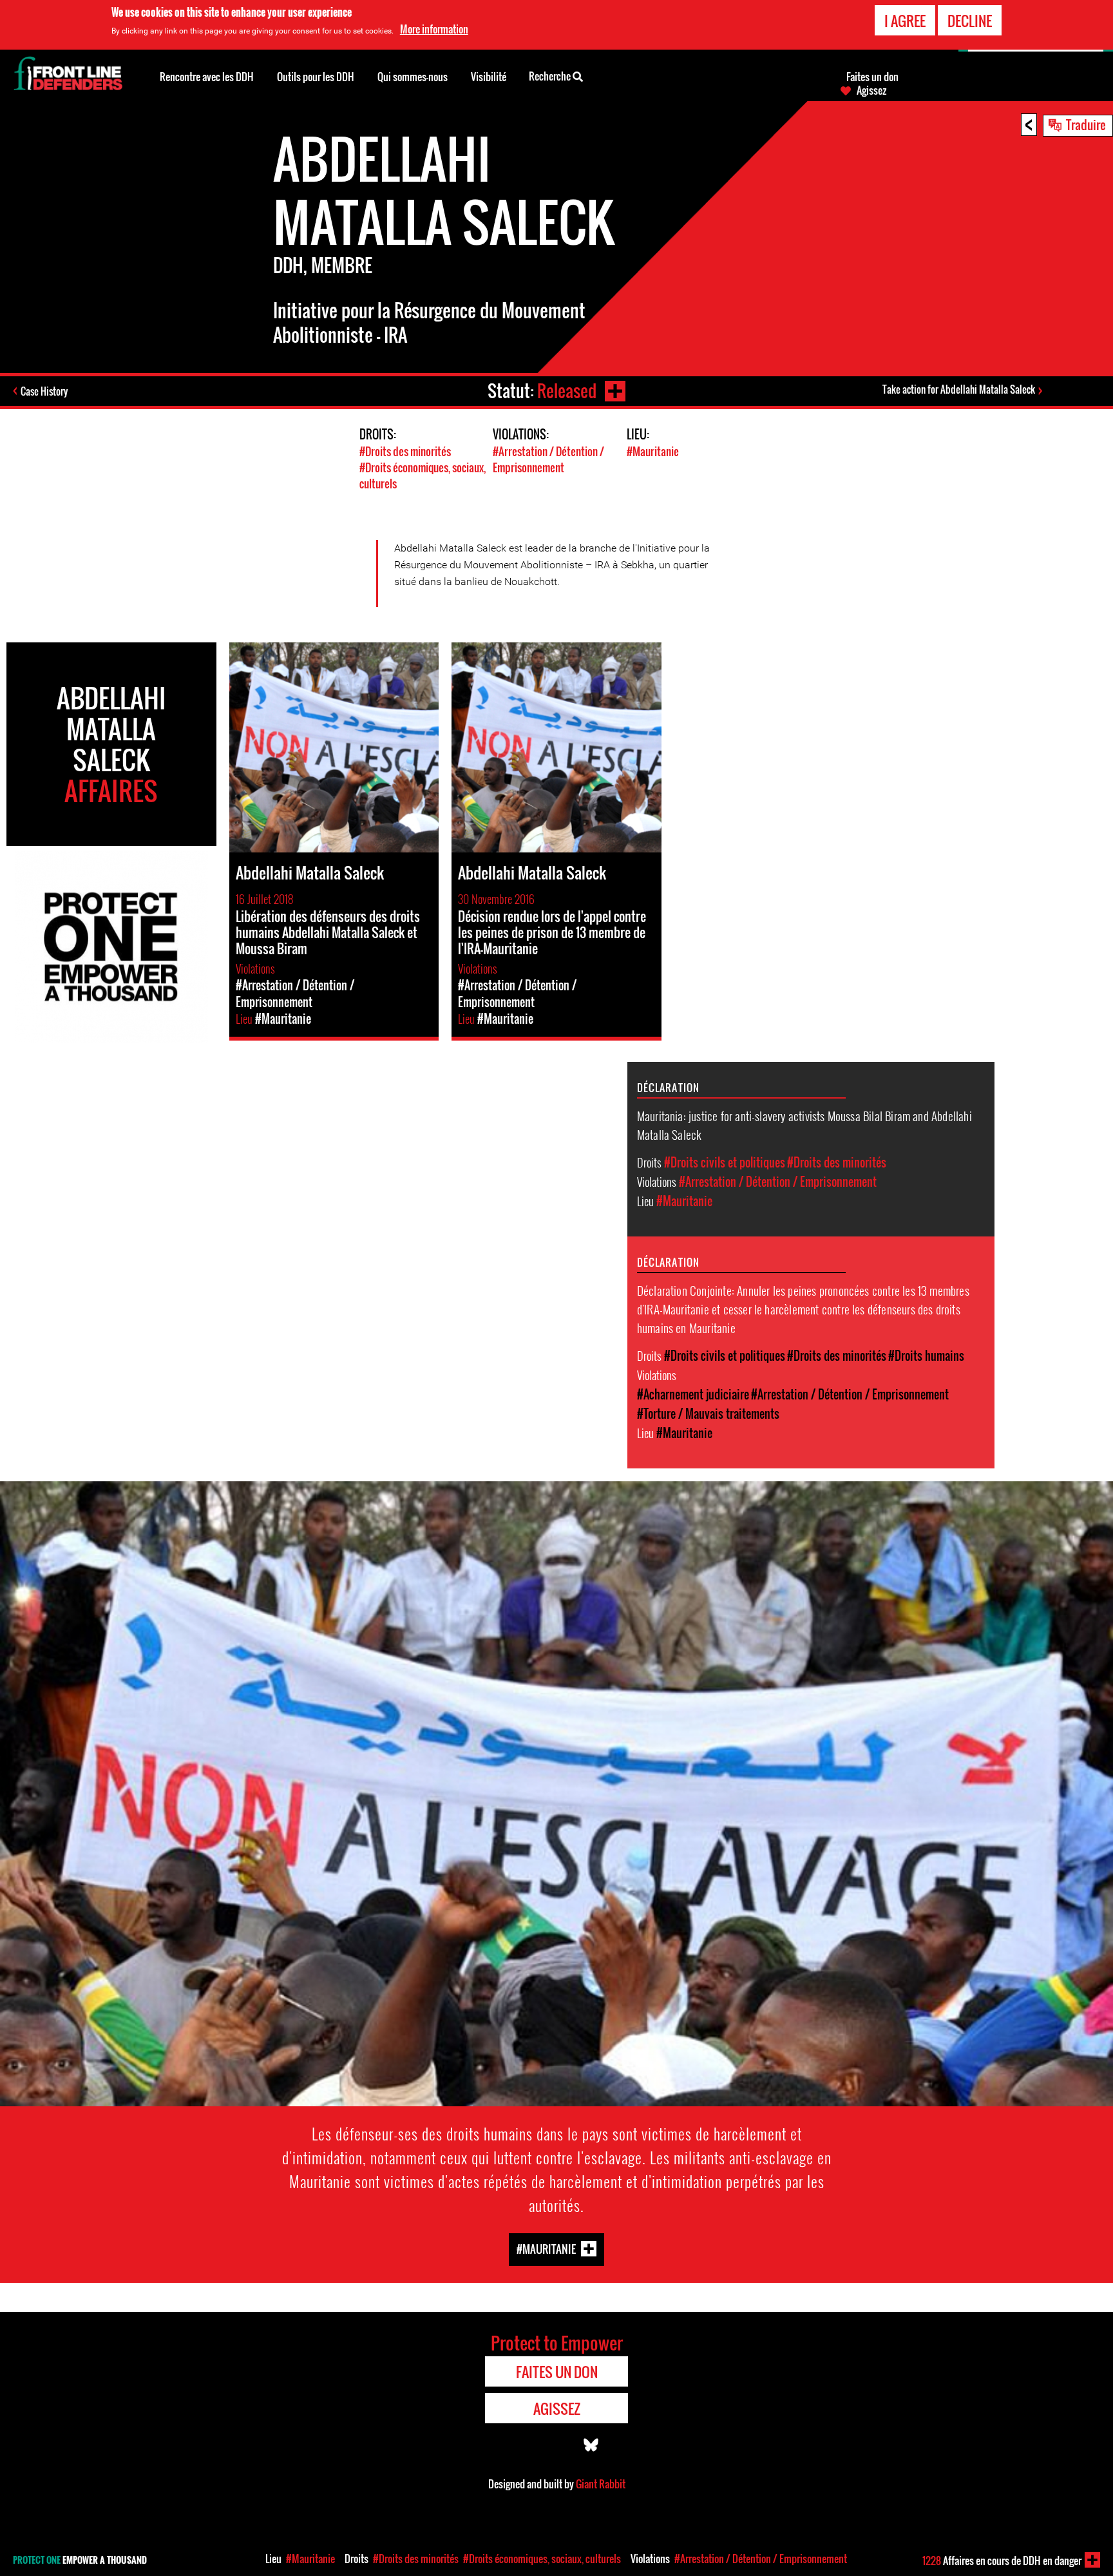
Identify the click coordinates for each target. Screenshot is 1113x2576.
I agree (905, 21)
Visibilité (489, 77)
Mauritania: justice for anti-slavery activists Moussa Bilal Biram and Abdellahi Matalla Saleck (804, 1125)
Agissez (871, 90)
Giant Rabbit (601, 2484)
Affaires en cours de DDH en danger (1002, 2561)
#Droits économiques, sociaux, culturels (542, 2559)
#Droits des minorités (405, 451)
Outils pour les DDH (316, 77)
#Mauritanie (653, 451)
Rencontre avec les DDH (207, 77)
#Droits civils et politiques (725, 1162)
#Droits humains (926, 1356)
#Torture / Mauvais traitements (708, 1414)
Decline (970, 21)
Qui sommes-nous (413, 77)
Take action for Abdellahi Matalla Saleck (959, 389)
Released (567, 391)
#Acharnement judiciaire (693, 1394)
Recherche (551, 76)
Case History (44, 391)
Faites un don (872, 77)
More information (434, 29)
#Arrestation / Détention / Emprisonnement (548, 459)
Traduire (1086, 124)
